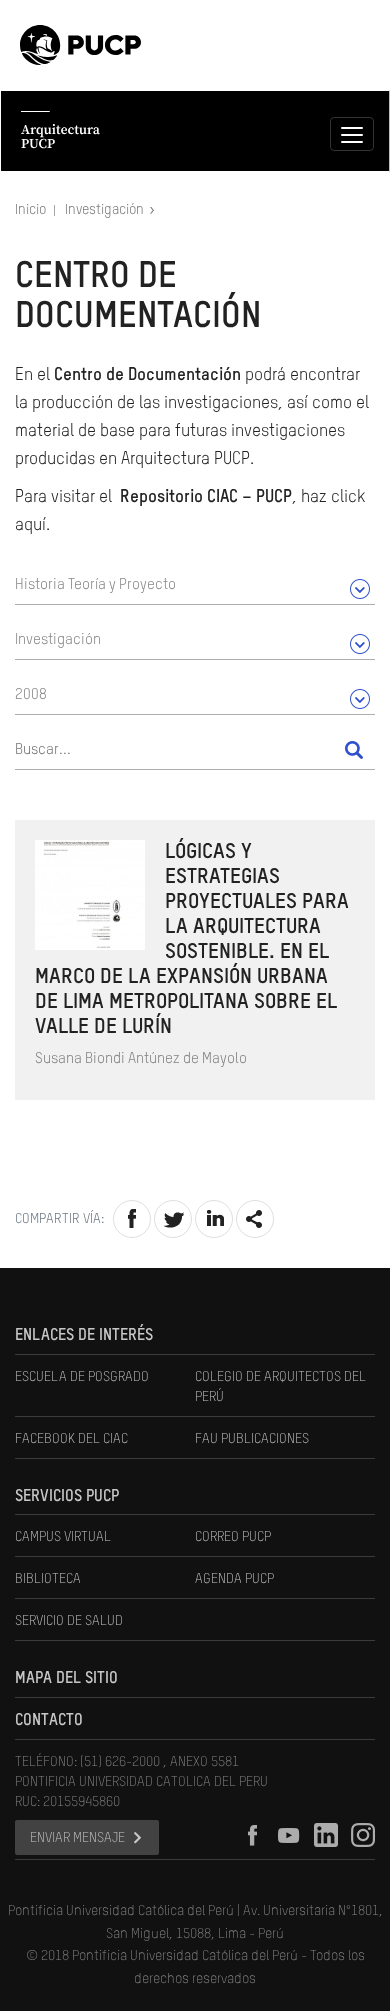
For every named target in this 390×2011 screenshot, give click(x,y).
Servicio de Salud (69, 1621)
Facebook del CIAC (71, 1439)
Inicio (32, 210)
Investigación (106, 210)
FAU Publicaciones (252, 1439)
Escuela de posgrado (82, 1377)
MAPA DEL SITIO (66, 1679)
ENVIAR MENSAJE (77, 1838)
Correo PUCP (233, 1537)
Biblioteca (48, 1579)
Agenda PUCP (234, 1579)
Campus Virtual (63, 1537)
